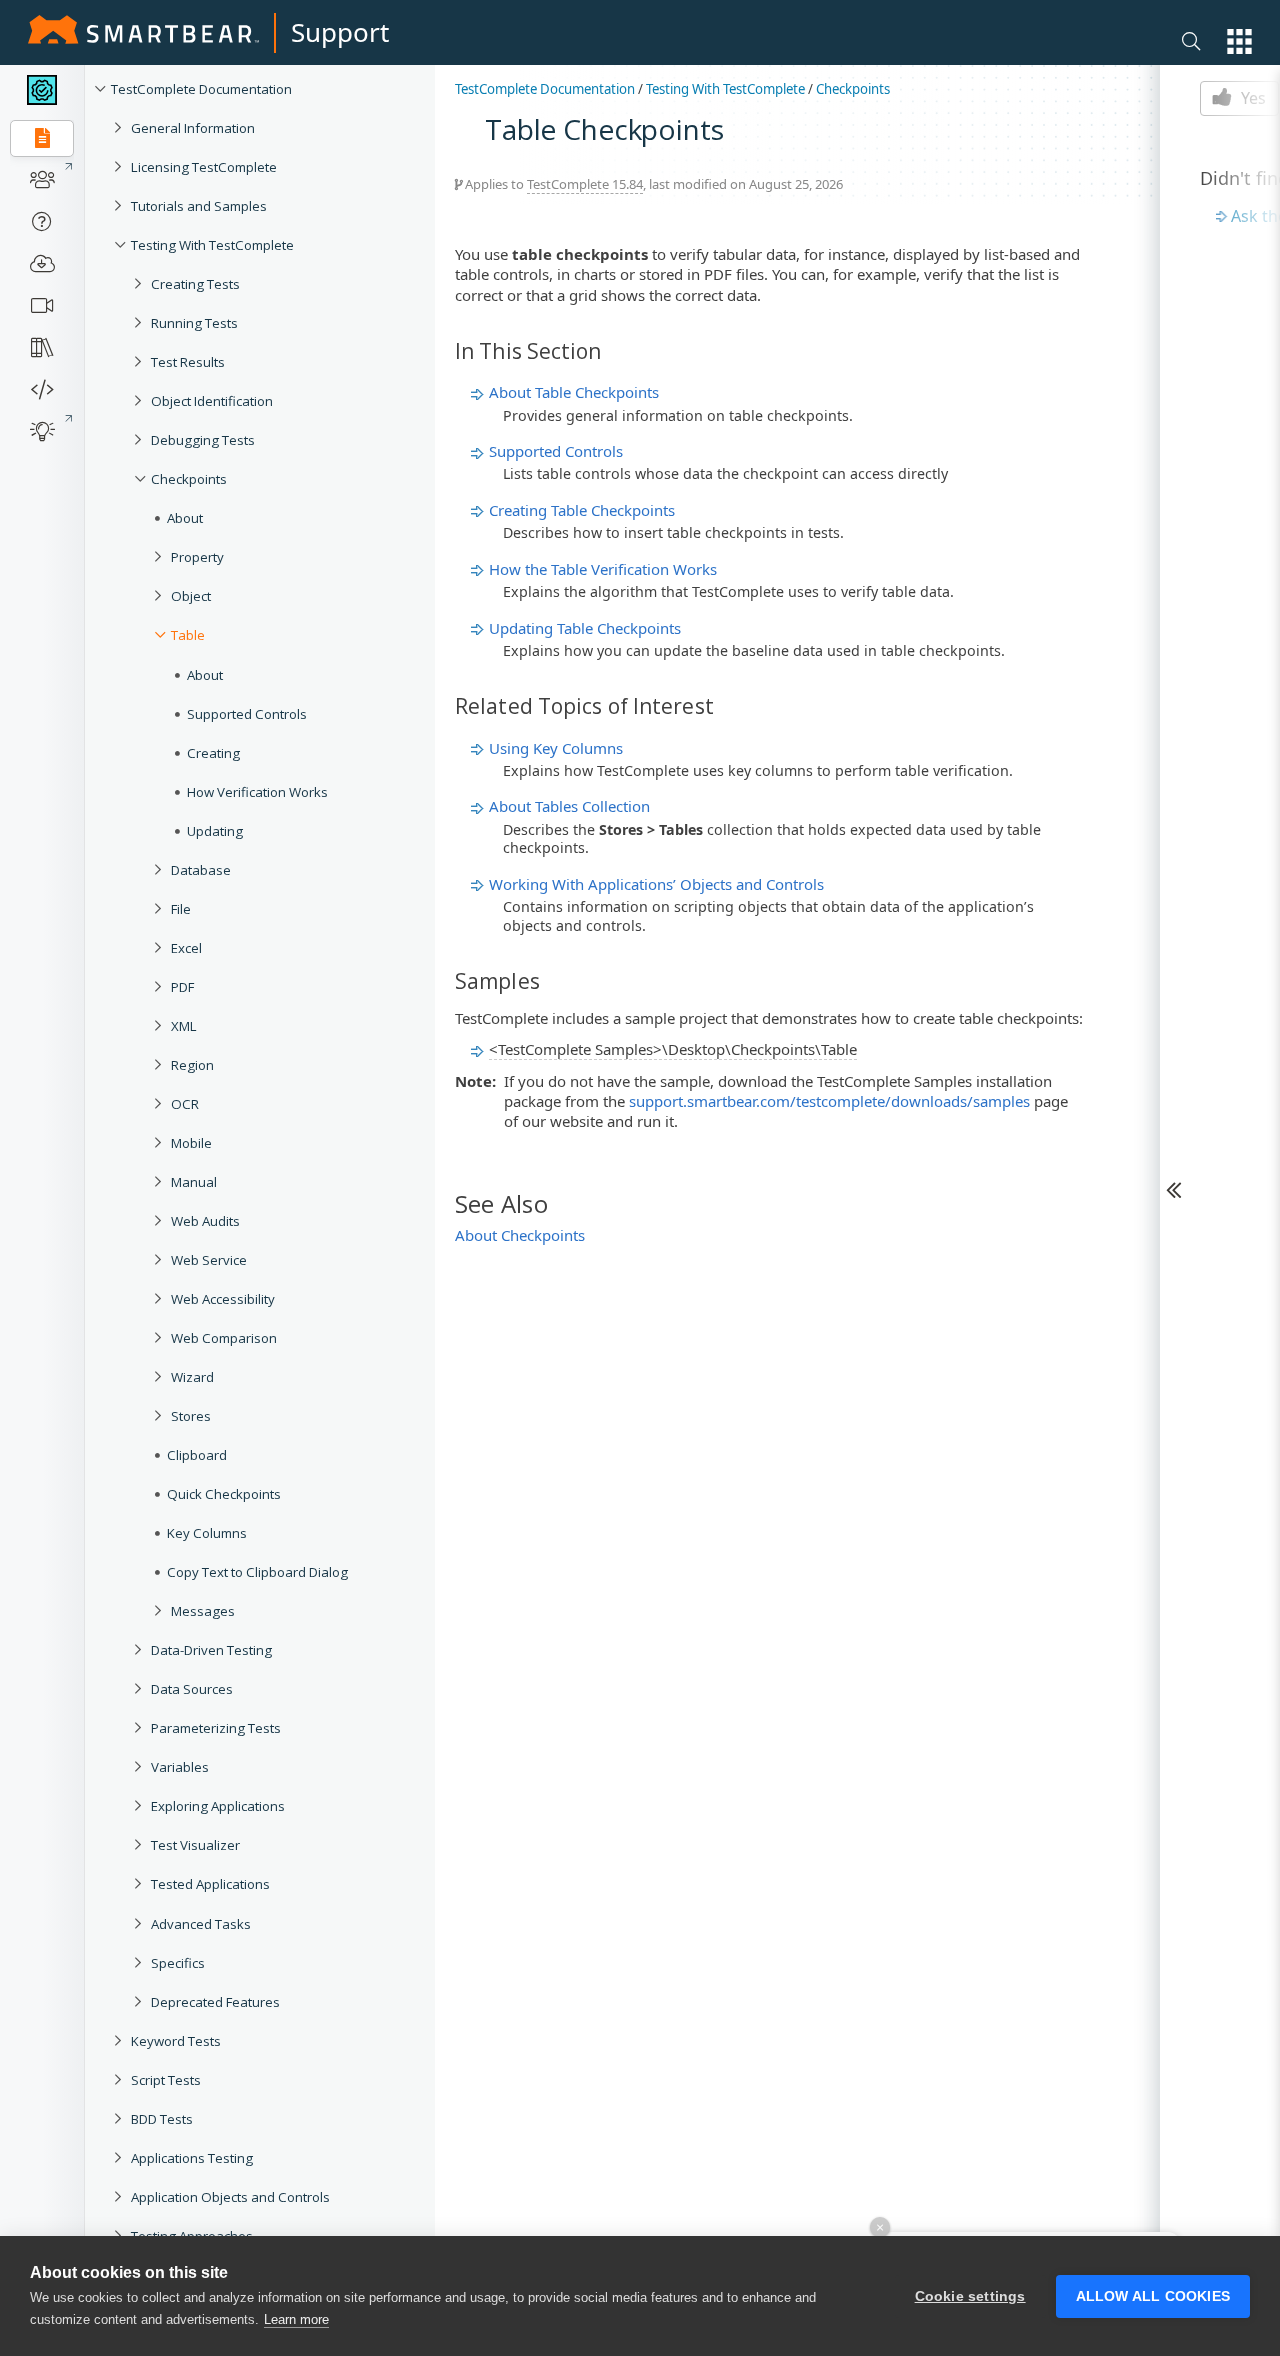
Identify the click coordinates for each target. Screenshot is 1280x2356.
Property (197, 557)
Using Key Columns (556, 748)
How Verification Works (257, 792)
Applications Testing (192, 2158)
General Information (193, 128)
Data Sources (192, 1689)
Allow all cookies (1153, 2296)
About (185, 518)
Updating (215, 831)
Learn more (296, 2319)
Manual (194, 1182)
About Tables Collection (569, 806)
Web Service (209, 1260)
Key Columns (207, 1533)
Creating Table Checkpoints (582, 510)
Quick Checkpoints (224, 1494)
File (181, 909)
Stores (191, 1416)
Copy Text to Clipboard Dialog (257, 1572)
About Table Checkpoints (574, 392)
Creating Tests (195, 284)
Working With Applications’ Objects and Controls (656, 884)
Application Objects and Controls (230, 2197)
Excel (186, 948)
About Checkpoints (520, 1235)
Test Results (188, 362)
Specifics (178, 1963)
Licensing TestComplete (204, 167)
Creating (213, 753)
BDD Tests (162, 2119)
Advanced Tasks (201, 1924)
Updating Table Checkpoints (585, 628)
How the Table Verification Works (603, 569)
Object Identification (212, 401)
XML (184, 1026)
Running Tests (194, 323)
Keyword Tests (176, 2041)
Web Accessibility (223, 1299)
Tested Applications (210, 1884)
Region (192, 1065)
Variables (180, 1767)
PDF (182, 987)
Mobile (191, 1143)
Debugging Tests (203, 440)
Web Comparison (224, 1338)
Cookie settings (970, 2296)
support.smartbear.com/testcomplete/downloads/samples (829, 1101)
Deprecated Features (215, 2002)
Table (188, 635)
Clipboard (197, 1455)
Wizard (192, 1377)
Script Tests (166, 2080)
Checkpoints (189, 479)
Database (201, 870)
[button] (1239, 41)
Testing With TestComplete (212, 245)
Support (340, 32)
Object (191, 596)
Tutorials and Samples (199, 206)
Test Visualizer (195, 1845)
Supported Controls (247, 714)
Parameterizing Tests (216, 1728)
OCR (185, 1104)
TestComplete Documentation (201, 89)
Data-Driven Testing (211, 1650)
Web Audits (205, 1221)
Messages (203, 1611)
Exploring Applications (218, 1806)
